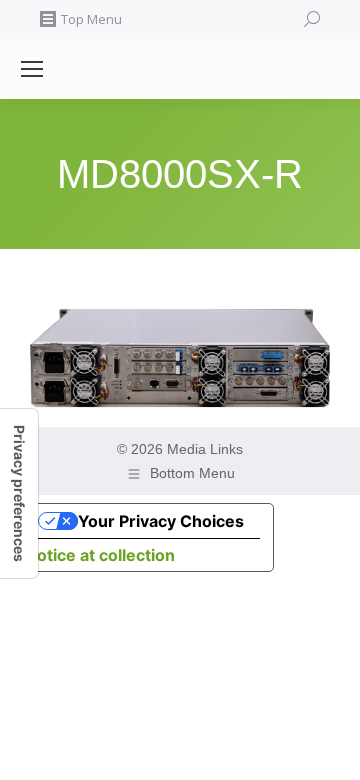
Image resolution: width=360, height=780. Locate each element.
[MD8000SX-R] (180, 358)
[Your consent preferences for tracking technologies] (19, 493)
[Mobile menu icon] (32, 69)
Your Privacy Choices (161, 521)
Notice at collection (100, 555)
